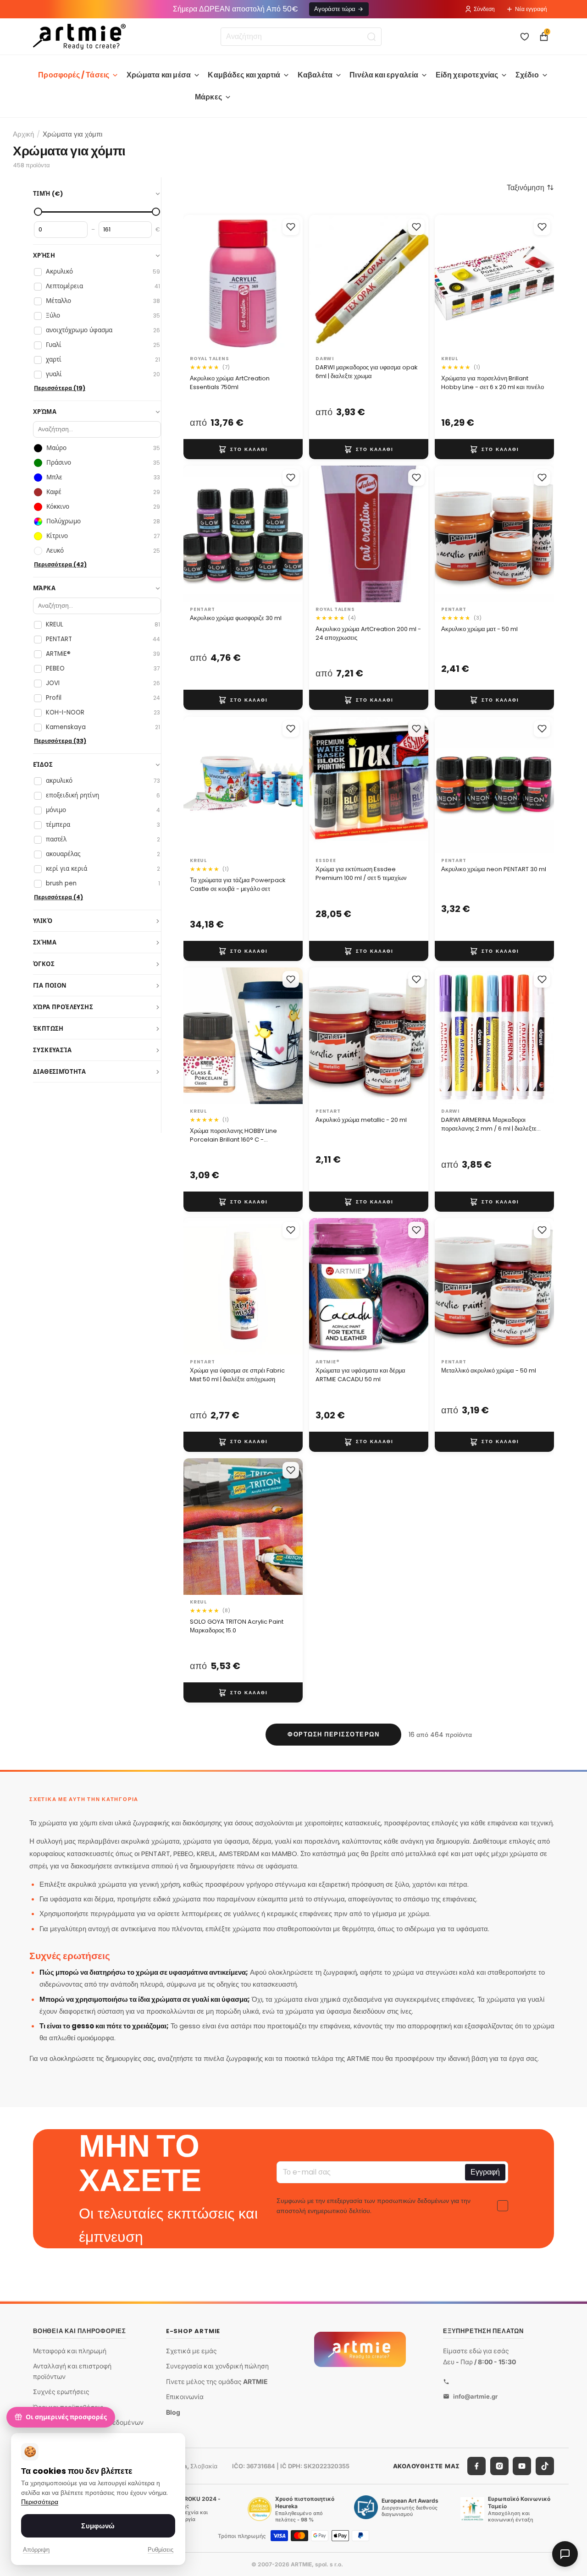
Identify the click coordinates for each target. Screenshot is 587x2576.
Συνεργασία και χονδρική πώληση (217, 2366)
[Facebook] (476, 2466)
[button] (530, 187)
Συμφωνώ (98, 2526)
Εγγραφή (485, 2172)
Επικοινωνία (185, 2397)
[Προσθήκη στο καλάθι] (243, 449)
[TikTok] (545, 2466)
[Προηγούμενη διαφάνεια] (200, 283)
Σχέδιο (527, 75)
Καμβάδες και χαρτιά (244, 75)
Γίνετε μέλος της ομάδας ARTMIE (217, 2381)
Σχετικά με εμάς (191, 2350)
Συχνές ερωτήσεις (61, 2392)
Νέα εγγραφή (531, 9)
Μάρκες (208, 97)
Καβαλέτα (315, 75)
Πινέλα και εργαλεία (384, 75)
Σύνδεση (484, 9)
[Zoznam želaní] (525, 37)
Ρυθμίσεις (161, 2550)
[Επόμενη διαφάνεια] (286, 283)
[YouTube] (522, 2466)
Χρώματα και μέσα (159, 75)
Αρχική (23, 134)
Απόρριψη (36, 2550)
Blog (173, 2412)
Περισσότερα (40, 2502)
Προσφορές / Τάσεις (74, 75)
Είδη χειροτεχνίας (467, 75)
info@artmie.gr (475, 2396)
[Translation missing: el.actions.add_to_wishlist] (291, 227)
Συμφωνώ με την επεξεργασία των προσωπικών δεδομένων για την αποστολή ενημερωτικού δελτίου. (374, 2206)
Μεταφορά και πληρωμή (70, 2350)
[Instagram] (499, 2466)
